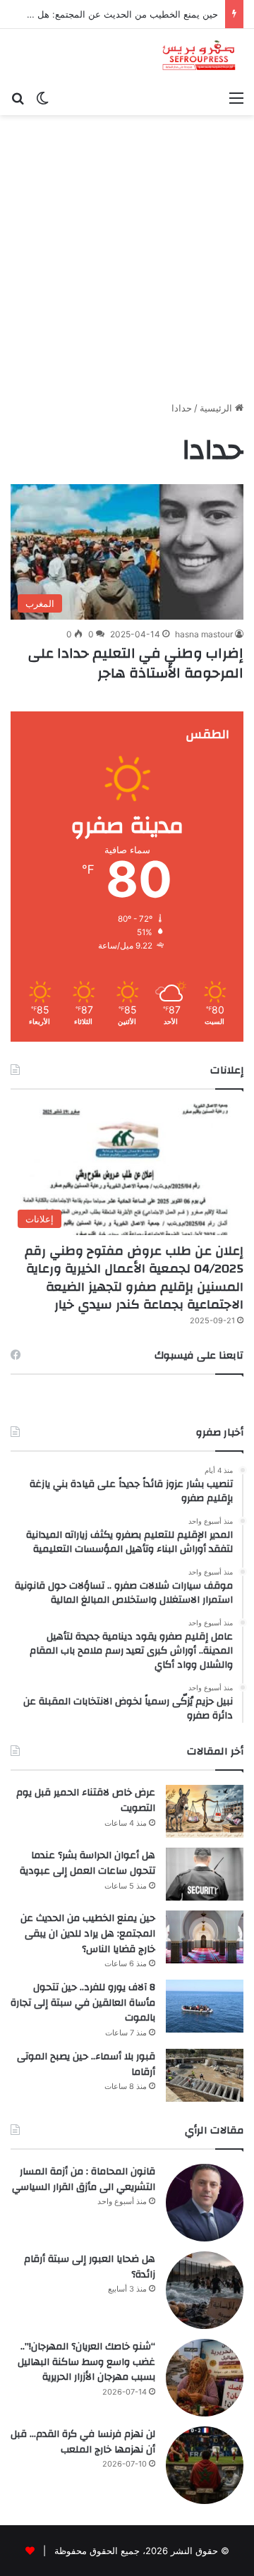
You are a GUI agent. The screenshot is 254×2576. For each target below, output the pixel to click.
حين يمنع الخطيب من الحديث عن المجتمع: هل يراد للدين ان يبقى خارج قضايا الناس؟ (88, 1933)
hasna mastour (204, 634)
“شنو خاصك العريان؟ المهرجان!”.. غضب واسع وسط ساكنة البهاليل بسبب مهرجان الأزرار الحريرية (86, 2362)
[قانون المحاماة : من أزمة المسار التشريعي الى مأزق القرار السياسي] (205, 2203)
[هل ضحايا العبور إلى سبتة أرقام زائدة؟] (205, 2290)
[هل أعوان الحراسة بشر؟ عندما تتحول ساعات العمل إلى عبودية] (205, 1874)
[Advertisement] (127, 263)
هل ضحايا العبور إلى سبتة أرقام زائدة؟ (90, 2267)
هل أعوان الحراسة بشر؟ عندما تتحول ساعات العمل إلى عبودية (87, 1863)
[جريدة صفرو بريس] (199, 56)
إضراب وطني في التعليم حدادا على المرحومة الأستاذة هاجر (136, 663)
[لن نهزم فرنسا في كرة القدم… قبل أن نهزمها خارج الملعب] (205, 2465)
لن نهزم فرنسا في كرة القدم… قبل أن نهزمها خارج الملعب (83, 2442)
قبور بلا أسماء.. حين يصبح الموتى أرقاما (86, 2064)
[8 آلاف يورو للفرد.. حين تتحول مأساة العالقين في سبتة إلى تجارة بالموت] (205, 2006)
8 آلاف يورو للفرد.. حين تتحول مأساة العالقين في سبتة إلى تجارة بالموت (83, 2003)
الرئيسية (217, 408)
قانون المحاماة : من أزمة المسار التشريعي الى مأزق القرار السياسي (84, 2179)
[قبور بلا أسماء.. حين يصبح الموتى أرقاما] (205, 2075)
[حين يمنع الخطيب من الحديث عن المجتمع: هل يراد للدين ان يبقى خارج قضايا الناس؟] (205, 1937)
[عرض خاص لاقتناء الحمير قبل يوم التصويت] (205, 1811)
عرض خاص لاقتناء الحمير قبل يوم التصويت (86, 1800)
